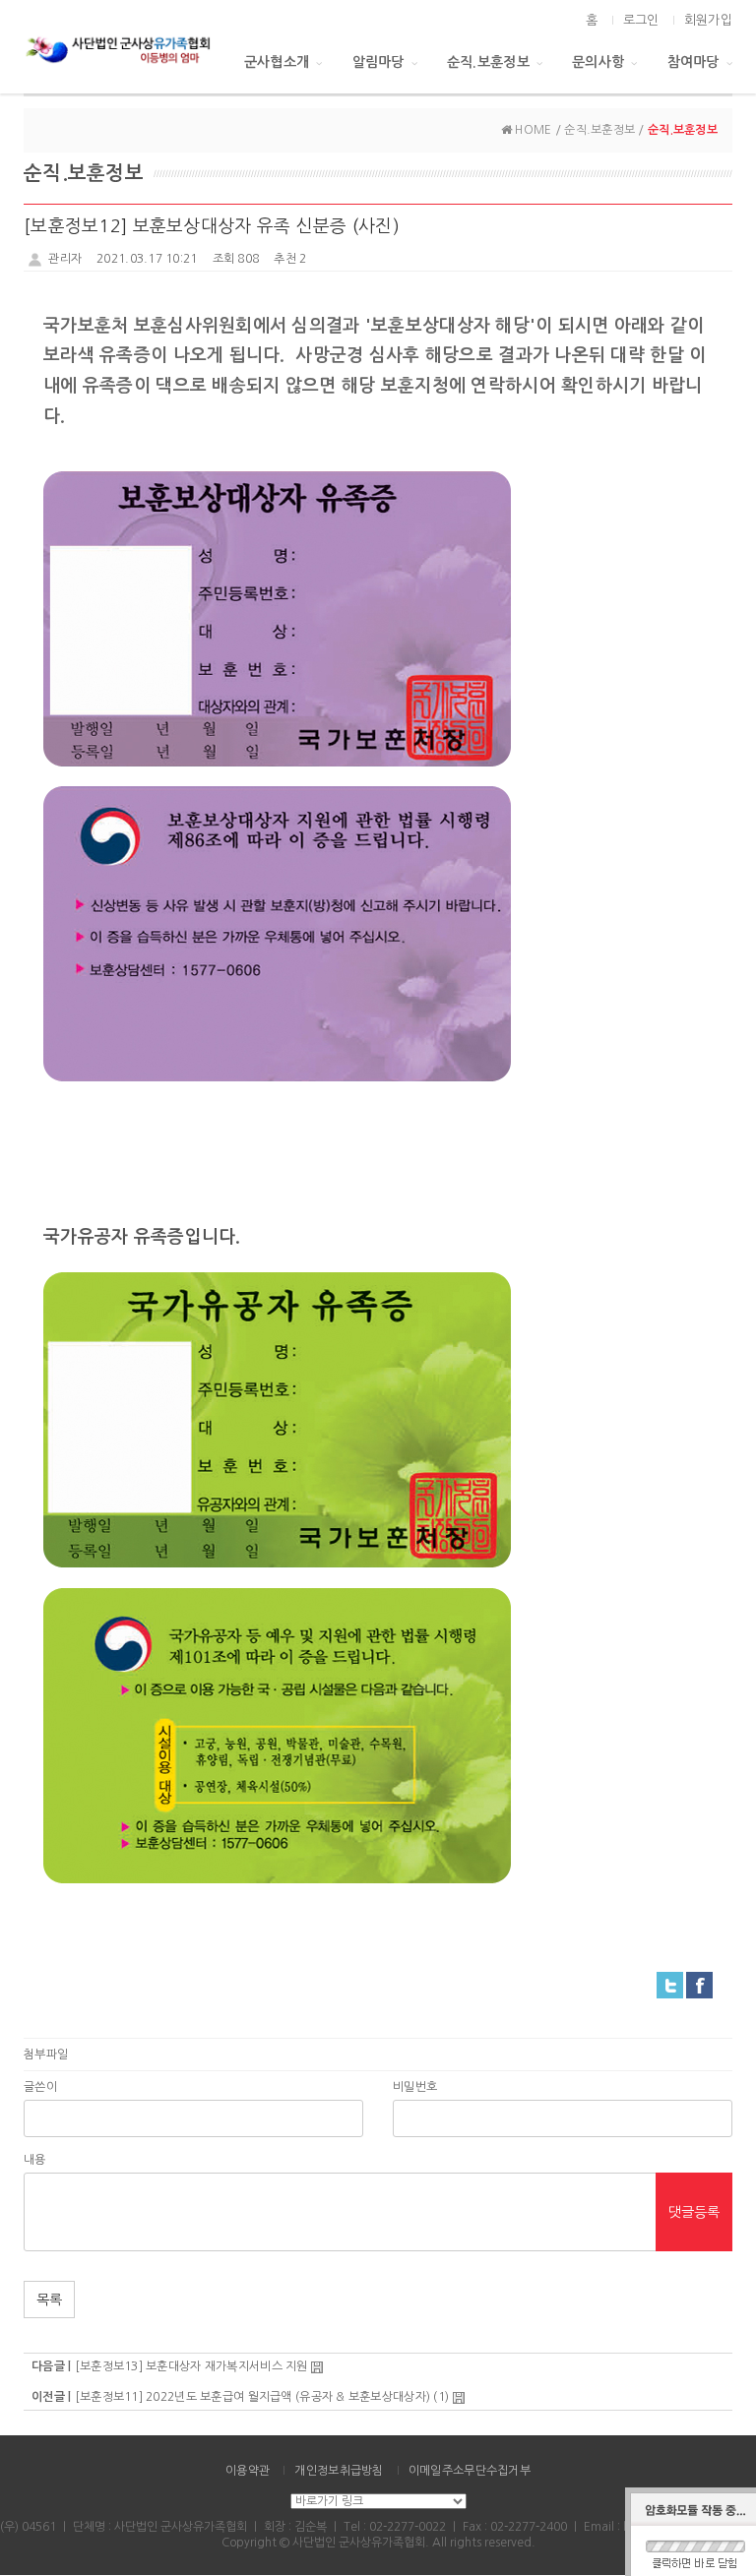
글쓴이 (40, 2087)
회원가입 (708, 20)
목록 (49, 2300)
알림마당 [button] (378, 62)
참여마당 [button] (693, 62)
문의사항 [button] (598, 62)
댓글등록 (694, 2212)
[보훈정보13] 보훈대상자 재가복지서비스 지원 (191, 2366)
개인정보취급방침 (339, 2471)
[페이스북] (699, 1985)
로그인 (641, 20)
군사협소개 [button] (277, 62)
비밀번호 (415, 2087)
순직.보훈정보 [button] (488, 62)
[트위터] (670, 1985)
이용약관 (248, 2471)
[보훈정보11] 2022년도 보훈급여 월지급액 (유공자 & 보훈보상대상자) (252, 2397)
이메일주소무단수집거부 (470, 2471)
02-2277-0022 (408, 2527)
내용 (35, 2160)
